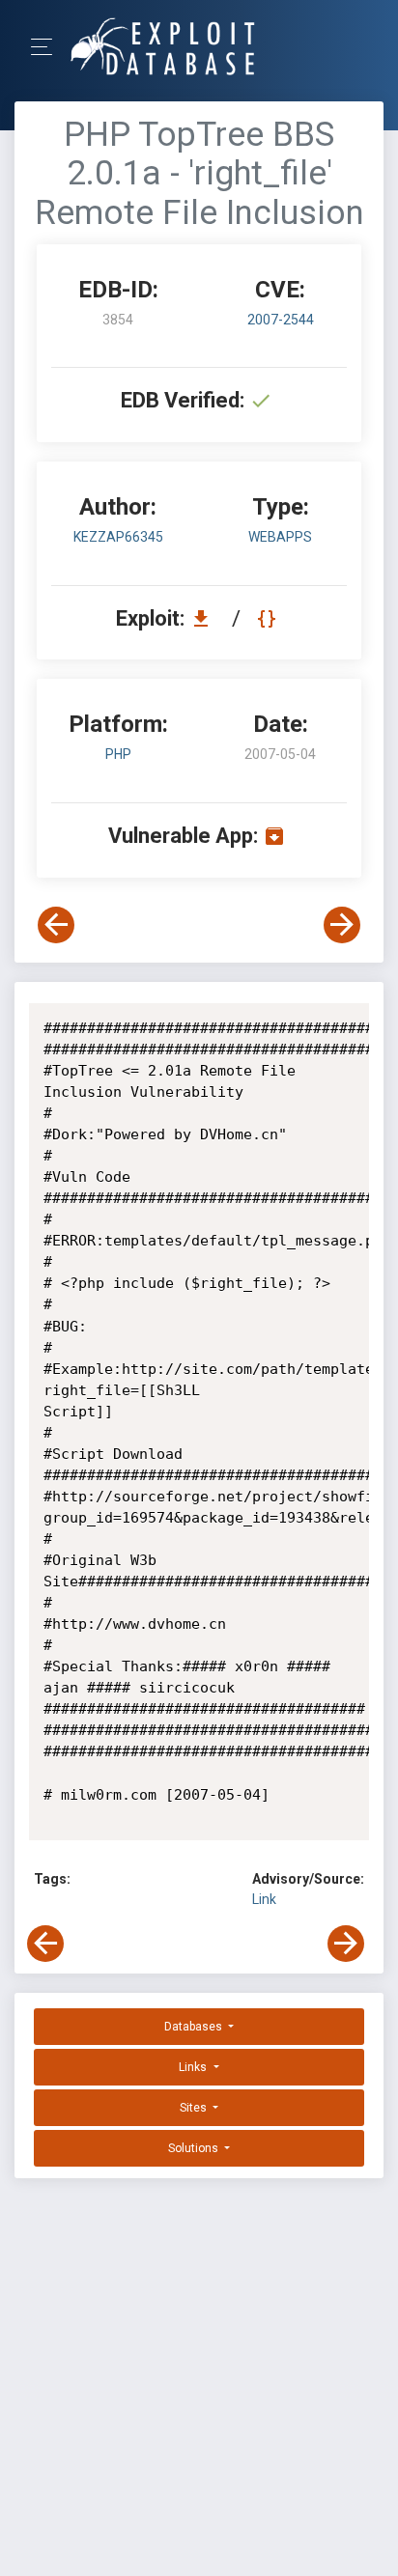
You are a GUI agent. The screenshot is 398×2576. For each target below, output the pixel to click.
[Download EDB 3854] (206, 618)
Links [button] (194, 2067)
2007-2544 (281, 320)
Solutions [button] (195, 2148)
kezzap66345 (118, 537)
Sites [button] (195, 2108)
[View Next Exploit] (342, 925)
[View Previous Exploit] (56, 925)
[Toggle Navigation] (48, 47)
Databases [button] (195, 2027)
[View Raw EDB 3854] (269, 618)
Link (264, 1899)
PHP (118, 754)
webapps (280, 537)
